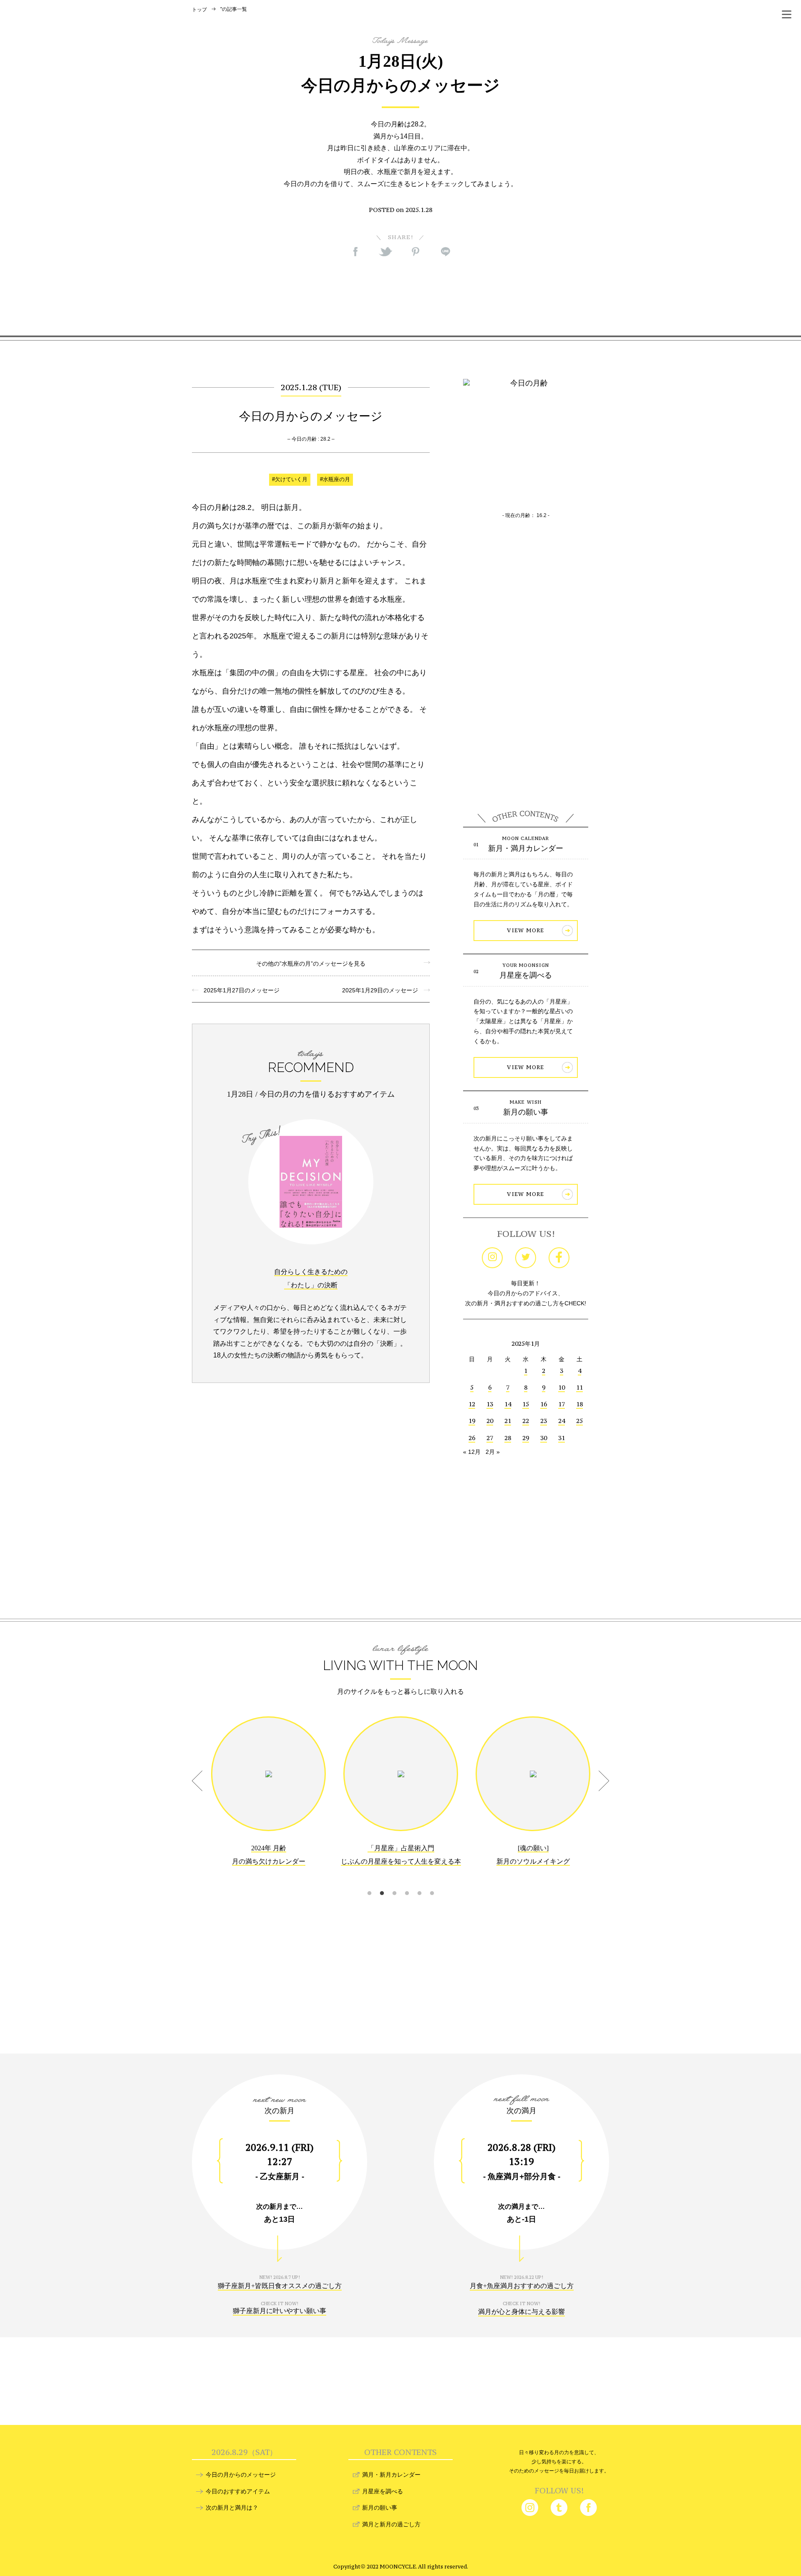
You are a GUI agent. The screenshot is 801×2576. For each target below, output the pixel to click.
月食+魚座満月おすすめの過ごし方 (522, 2286)
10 (562, 1387)
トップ (199, 10)
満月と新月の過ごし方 (391, 2524)
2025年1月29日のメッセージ (383, 990)
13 (490, 1404)
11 (579, 1387)
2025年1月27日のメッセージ (239, 990)
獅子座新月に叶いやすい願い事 (280, 2311)
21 (508, 1421)
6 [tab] (432, 1883)
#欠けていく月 (290, 479)
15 (526, 1404)
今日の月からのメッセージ (241, 2475)
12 (472, 1404)
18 (579, 1404)
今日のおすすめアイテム (238, 2491)
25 (579, 1421)
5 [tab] (419, 1883)
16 (544, 1404)
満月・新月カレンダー (391, 2475)
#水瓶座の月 (335, 479)
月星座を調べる (526, 975)
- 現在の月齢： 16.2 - (526, 515)
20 (490, 1421)
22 (526, 1421)
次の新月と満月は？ (232, 2508)
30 (544, 1438)
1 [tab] (369, 1883)
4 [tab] (407, 1883)
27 (490, 1438)
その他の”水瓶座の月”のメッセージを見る (311, 964)
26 (472, 1438)
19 (472, 1421)
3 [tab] (394, 1883)
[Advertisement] (400, 296)
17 (562, 1404)
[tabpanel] (268, 1797)
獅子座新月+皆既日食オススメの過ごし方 (280, 2286)
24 (562, 1421)
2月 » (493, 1452)
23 (544, 1421)
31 (562, 1438)
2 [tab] (382, 1883)
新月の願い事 (526, 1112)
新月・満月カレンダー (526, 848)
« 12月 (472, 1452)
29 (526, 1438)
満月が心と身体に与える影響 (521, 2312)
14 (508, 1404)
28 (508, 1438)
